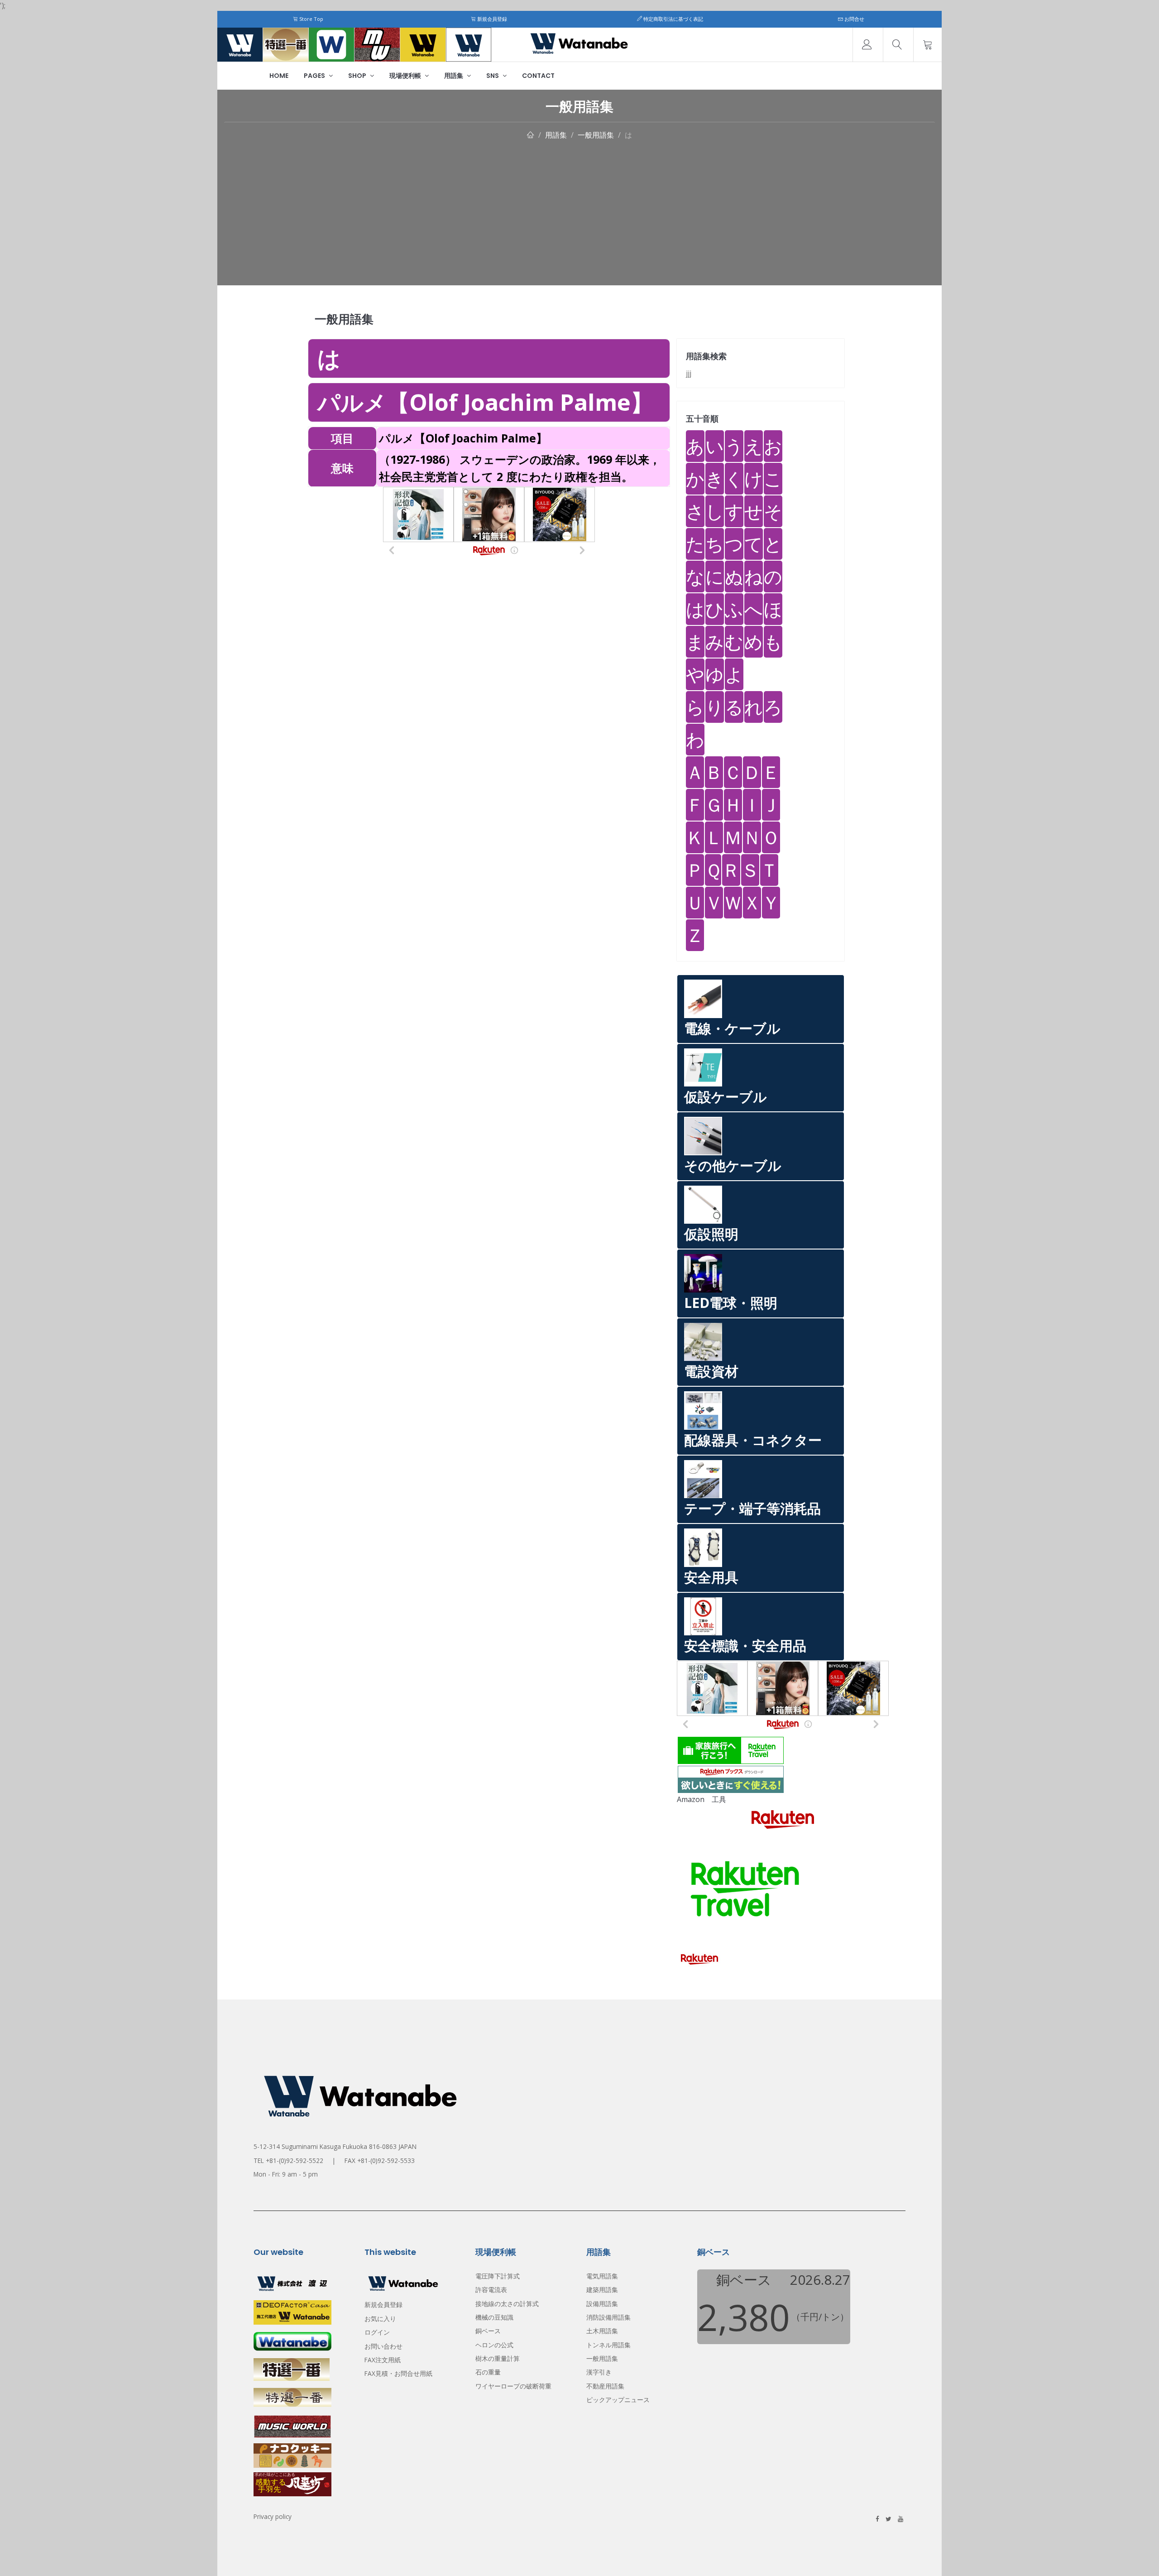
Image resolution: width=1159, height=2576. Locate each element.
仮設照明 (711, 1234)
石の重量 (488, 2372)
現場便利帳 (406, 76)
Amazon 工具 (702, 1799)
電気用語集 (602, 2276)
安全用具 (711, 1577)
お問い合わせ (383, 2346)
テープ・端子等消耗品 (752, 1508)
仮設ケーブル (726, 1097)
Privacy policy (273, 2516)
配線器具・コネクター (753, 1440)
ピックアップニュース (618, 2400)
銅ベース (488, 2331)
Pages (315, 76)
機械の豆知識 (494, 2317)
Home (279, 76)
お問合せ (854, 19)
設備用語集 (602, 2304)
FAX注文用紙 (383, 2360)
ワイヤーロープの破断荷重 (513, 2386)
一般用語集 (596, 135)
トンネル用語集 (608, 2345)
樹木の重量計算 (498, 2358)
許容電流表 (491, 2290)
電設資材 (711, 1371)
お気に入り (380, 2319)
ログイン (377, 2332)
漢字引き (599, 2372)
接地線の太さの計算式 (507, 2304)
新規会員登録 (491, 19)
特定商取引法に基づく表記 (673, 19)
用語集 (454, 76)
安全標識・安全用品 (745, 1646)
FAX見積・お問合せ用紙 (398, 2373)
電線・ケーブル (732, 1028)
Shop (358, 76)
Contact (538, 76)
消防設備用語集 (608, 2317)
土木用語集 (602, 2331)
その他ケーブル (733, 1165)
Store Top (311, 19)
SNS (493, 76)
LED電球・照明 (731, 1303)
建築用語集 (602, 2290)
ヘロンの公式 (494, 2345)
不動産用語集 (605, 2386)
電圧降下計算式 (498, 2276)
